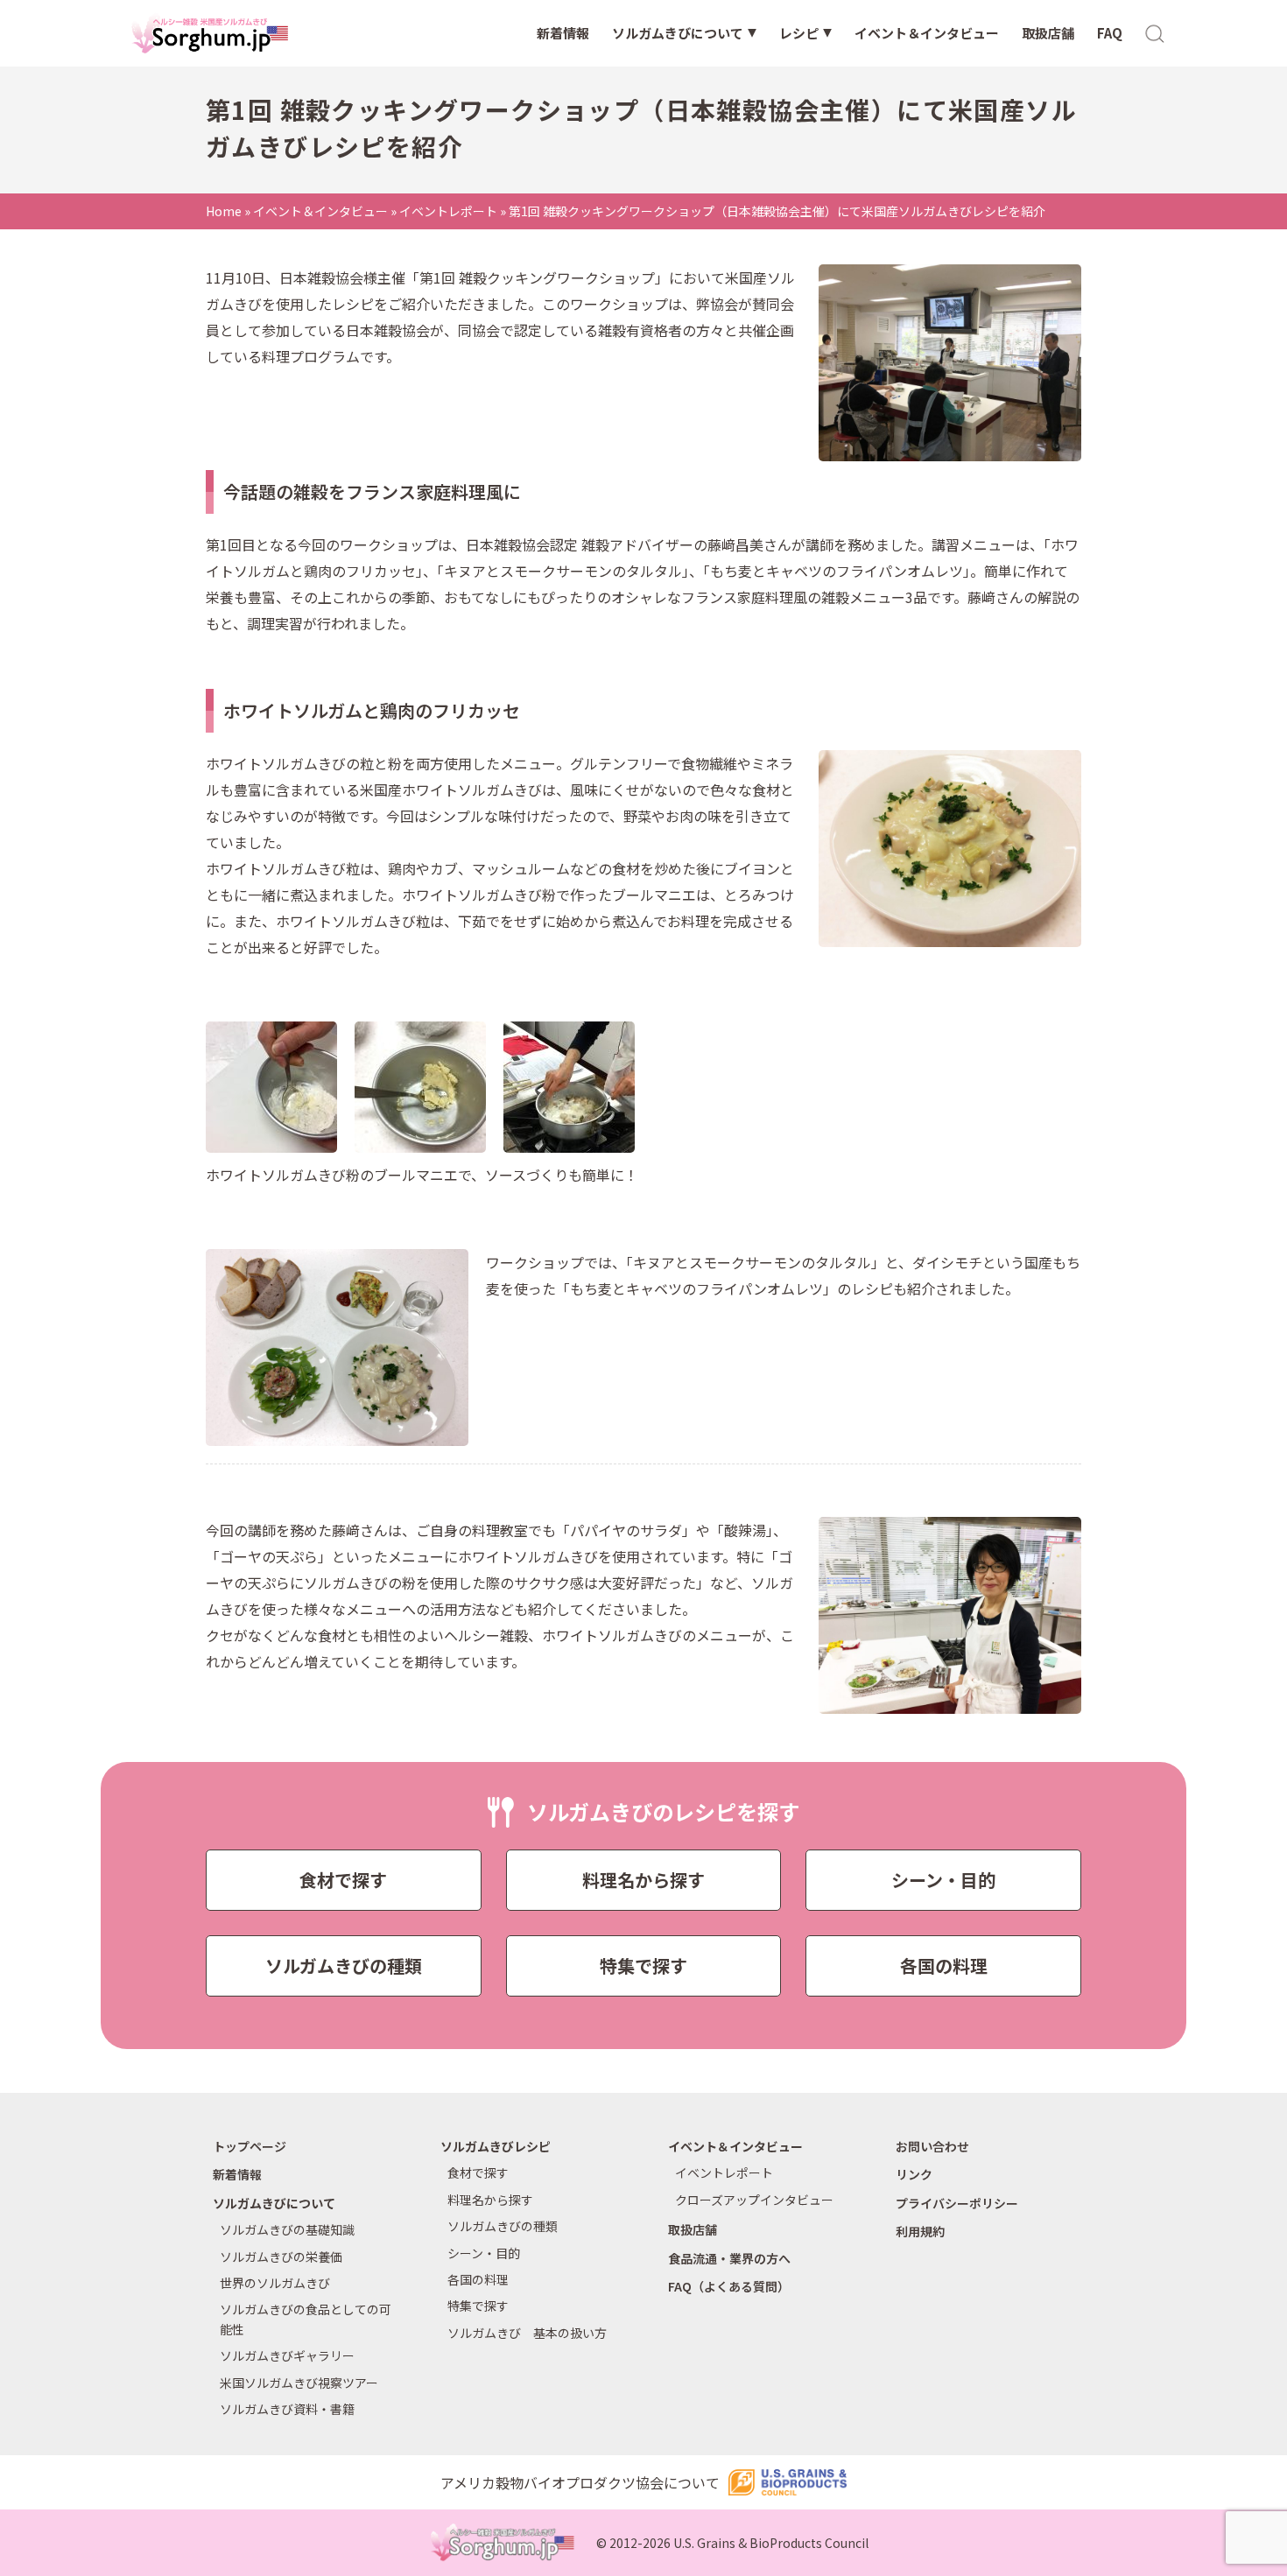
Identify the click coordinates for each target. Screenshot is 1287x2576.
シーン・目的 (943, 1880)
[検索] (1156, 32)
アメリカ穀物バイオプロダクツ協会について (580, 2482)
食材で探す (343, 1880)
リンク (914, 2174)
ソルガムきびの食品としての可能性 (306, 2319)
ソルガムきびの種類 (344, 1965)
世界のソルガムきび (275, 2283)
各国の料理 (944, 1965)
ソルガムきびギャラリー (287, 2355)
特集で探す (643, 1965)
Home (224, 211)
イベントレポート (448, 211)
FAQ (1110, 33)
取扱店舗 (1048, 33)
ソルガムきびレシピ (496, 2146)
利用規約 (920, 2231)
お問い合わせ (932, 2146)
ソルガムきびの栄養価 (281, 2257)
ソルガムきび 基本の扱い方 (527, 2333)
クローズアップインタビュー (754, 2200)
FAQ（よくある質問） (729, 2286)
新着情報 (563, 33)
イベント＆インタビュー (927, 33)
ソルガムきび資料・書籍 (287, 2409)
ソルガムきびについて (678, 33)
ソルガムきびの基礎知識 (287, 2229)
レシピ (799, 33)
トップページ (250, 2146)
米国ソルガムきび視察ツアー (299, 2383)
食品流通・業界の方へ (729, 2258)
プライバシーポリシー (957, 2203)
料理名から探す (643, 1880)
